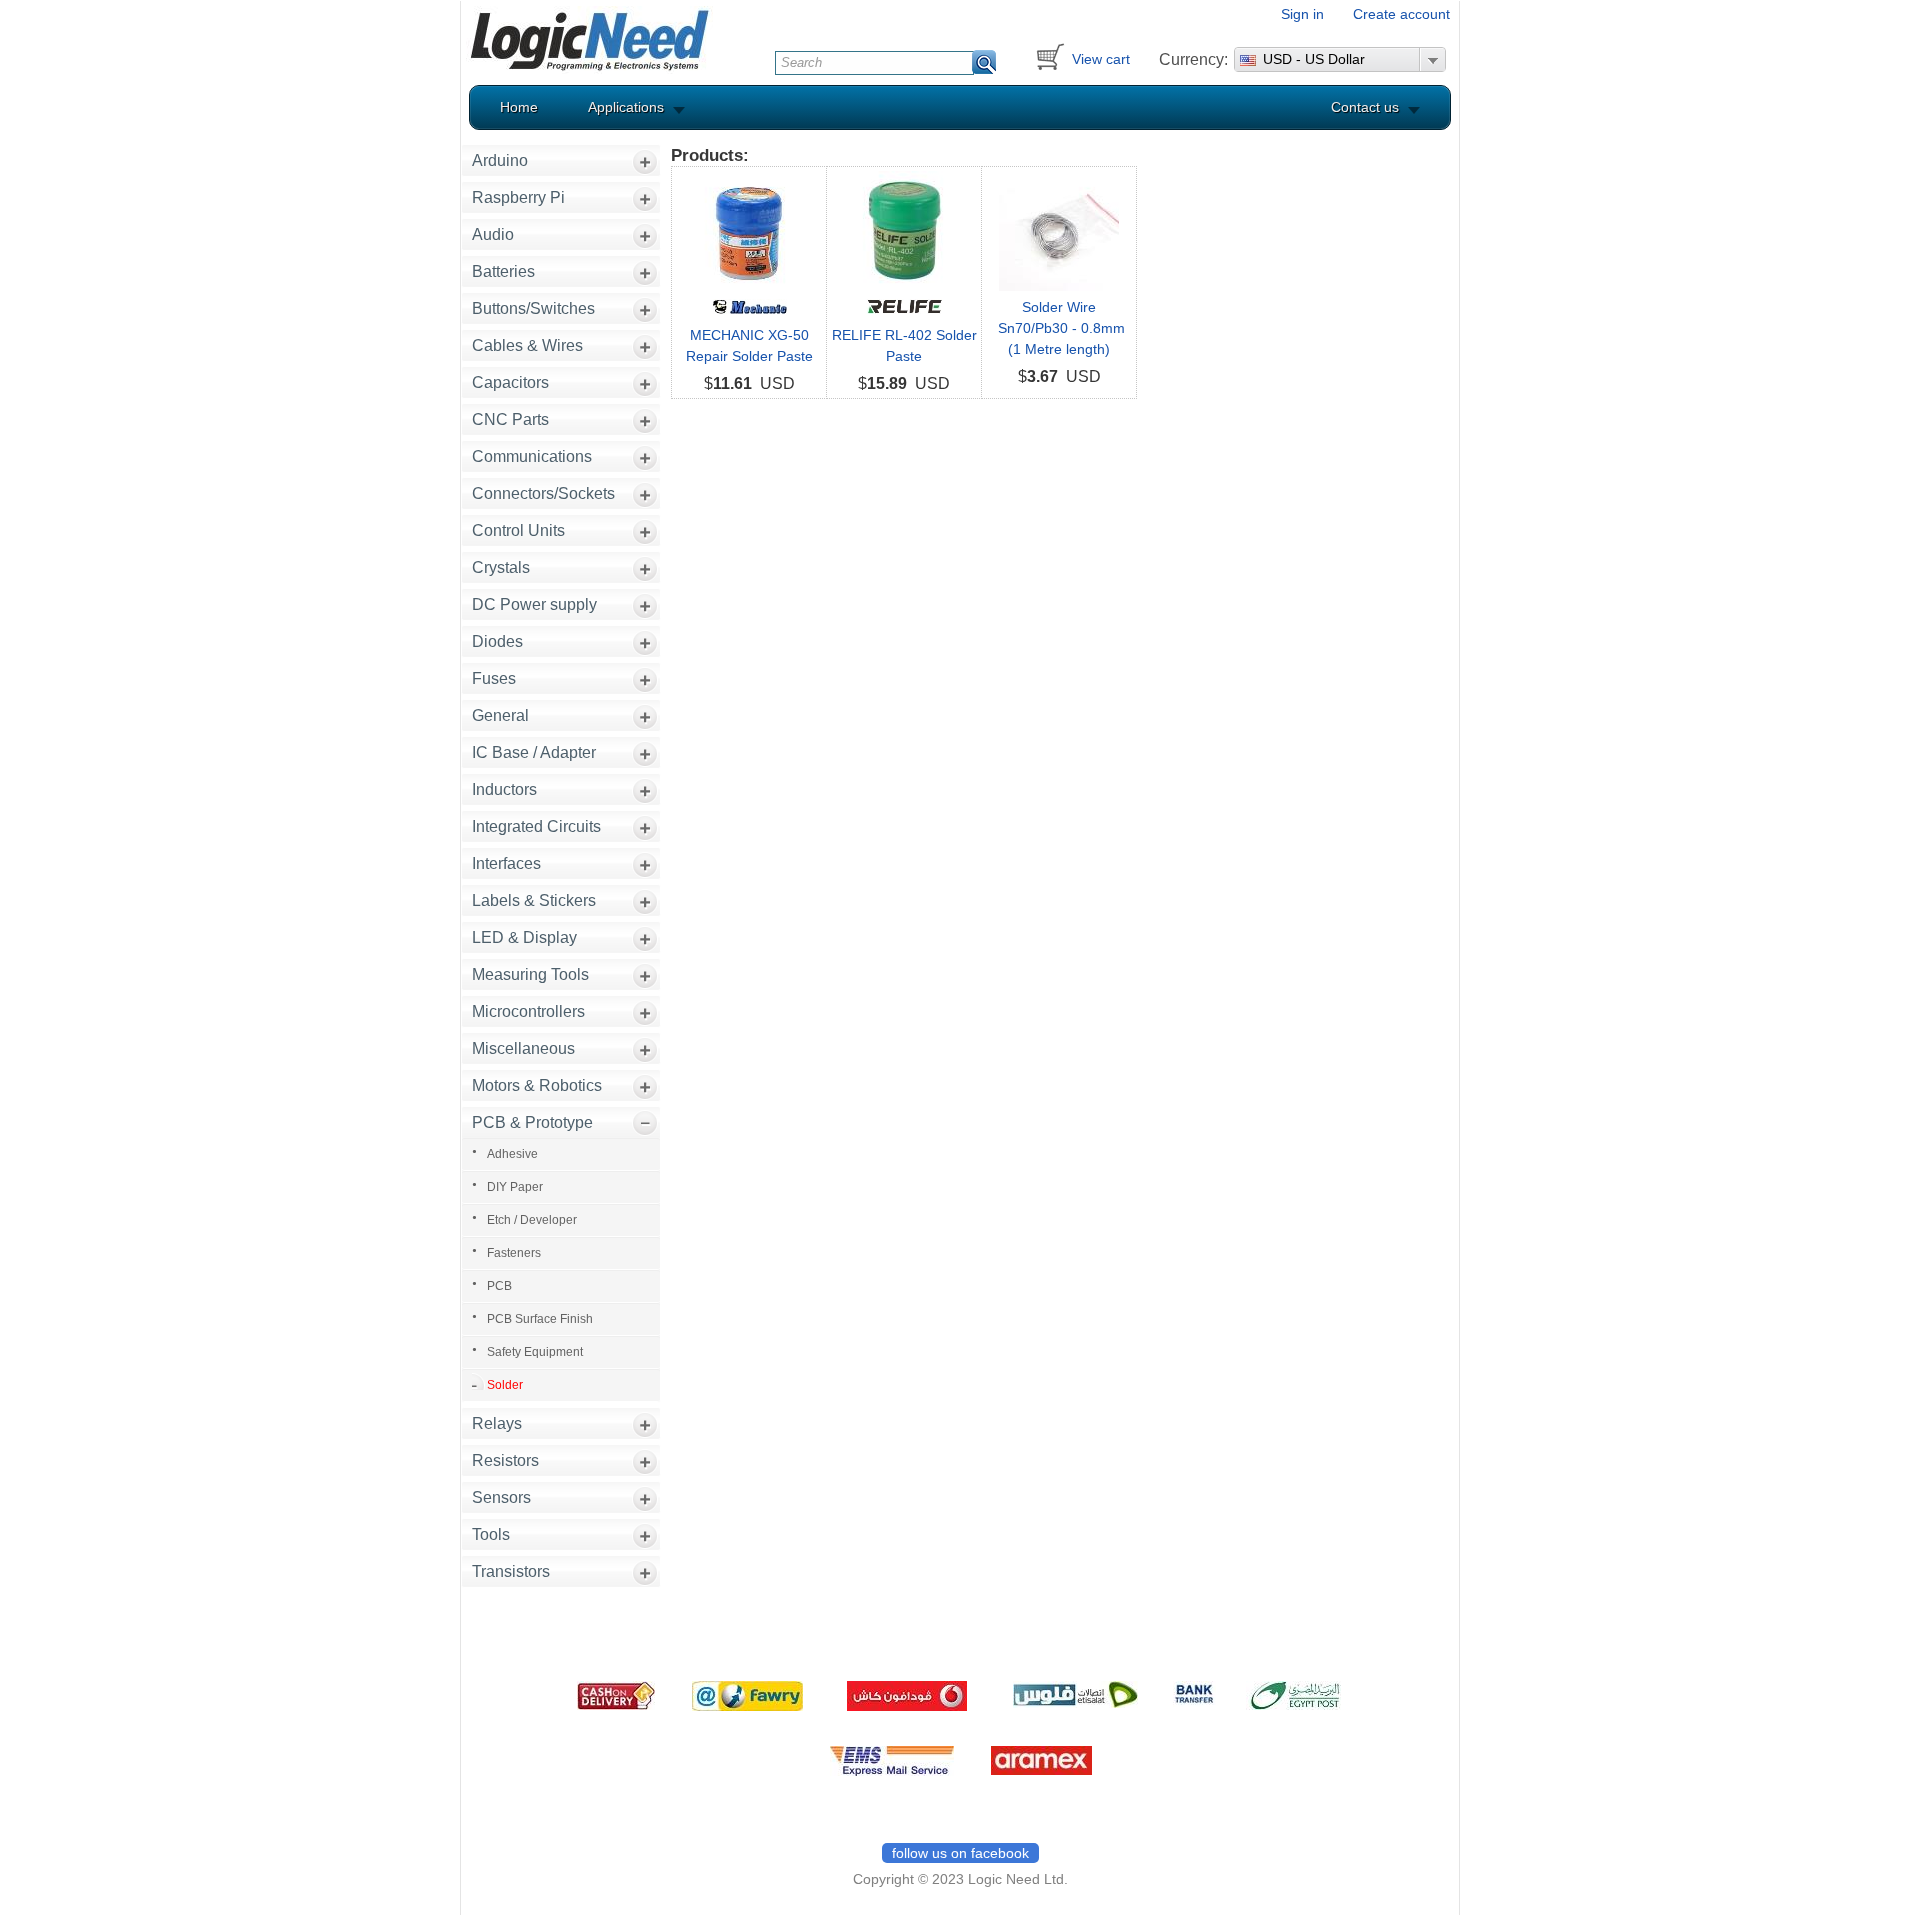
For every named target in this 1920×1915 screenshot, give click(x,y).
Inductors (504, 789)
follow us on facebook (960, 1853)
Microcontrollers (528, 1011)
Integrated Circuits (536, 826)
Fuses (494, 678)
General (500, 715)
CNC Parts (510, 419)
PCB (499, 1286)
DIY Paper (515, 1187)
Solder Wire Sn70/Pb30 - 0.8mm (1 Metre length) (1059, 328)
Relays (497, 1423)
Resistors (505, 1460)
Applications (626, 107)
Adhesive (512, 1154)
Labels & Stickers (534, 900)
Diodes (497, 641)
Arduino (500, 160)
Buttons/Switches (533, 308)
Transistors (511, 1571)
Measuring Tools (530, 974)
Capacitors (510, 382)
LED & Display (524, 937)
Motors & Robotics (537, 1085)
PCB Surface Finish (540, 1319)
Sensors (501, 1497)
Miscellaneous (523, 1048)
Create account (1401, 14)
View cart (1101, 59)
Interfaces (506, 863)
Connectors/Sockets (543, 493)
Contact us (1365, 107)
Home (519, 107)
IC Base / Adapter (534, 752)
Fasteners (514, 1253)
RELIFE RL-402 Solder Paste (904, 345)
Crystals (501, 567)
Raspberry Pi (518, 197)
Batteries (503, 271)
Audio (493, 234)
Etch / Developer (532, 1220)
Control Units (518, 530)
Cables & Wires (527, 345)
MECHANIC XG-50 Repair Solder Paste (749, 345)
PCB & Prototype (532, 1122)
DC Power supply (534, 604)
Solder (505, 1385)
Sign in (1302, 14)
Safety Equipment (535, 1352)
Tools (491, 1534)
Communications (532, 456)
